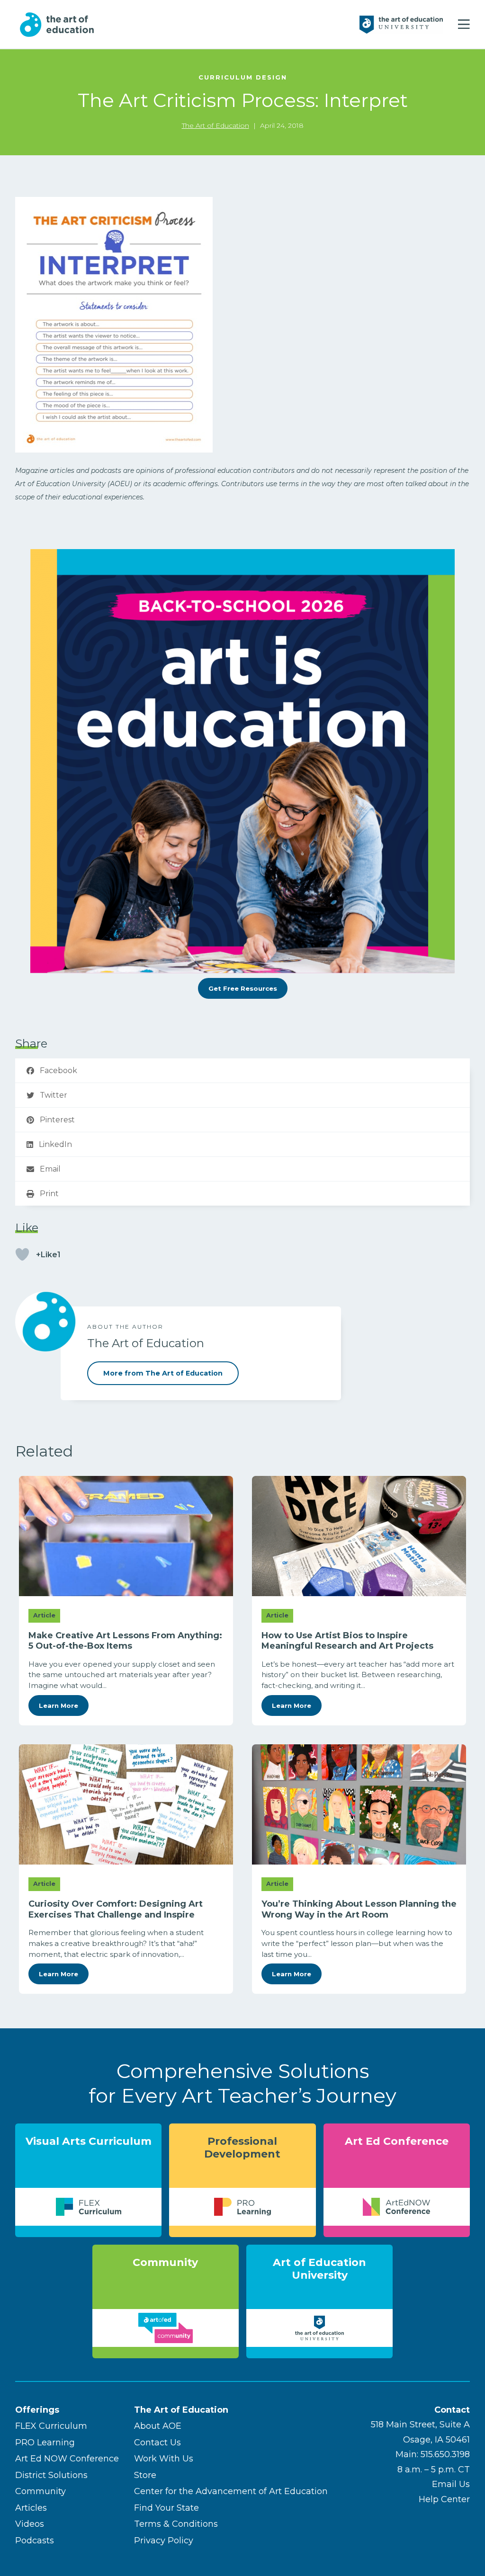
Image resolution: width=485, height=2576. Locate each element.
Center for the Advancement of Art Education (231, 2491)
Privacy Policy (164, 2540)
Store (145, 2475)
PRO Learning (45, 2443)
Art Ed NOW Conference (67, 2459)
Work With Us (164, 2459)
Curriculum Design (243, 77)
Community (40, 2491)
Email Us (451, 2484)
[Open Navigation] (464, 25)
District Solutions (51, 2475)
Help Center (444, 2499)
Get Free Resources (243, 988)
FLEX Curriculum (51, 2426)
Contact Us (157, 2443)
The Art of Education (216, 125)
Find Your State (166, 2508)
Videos (30, 2524)
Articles (31, 2508)
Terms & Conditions (176, 2524)
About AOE (158, 2426)
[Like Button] (22, 1254)
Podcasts (35, 2540)
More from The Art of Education (163, 1373)
